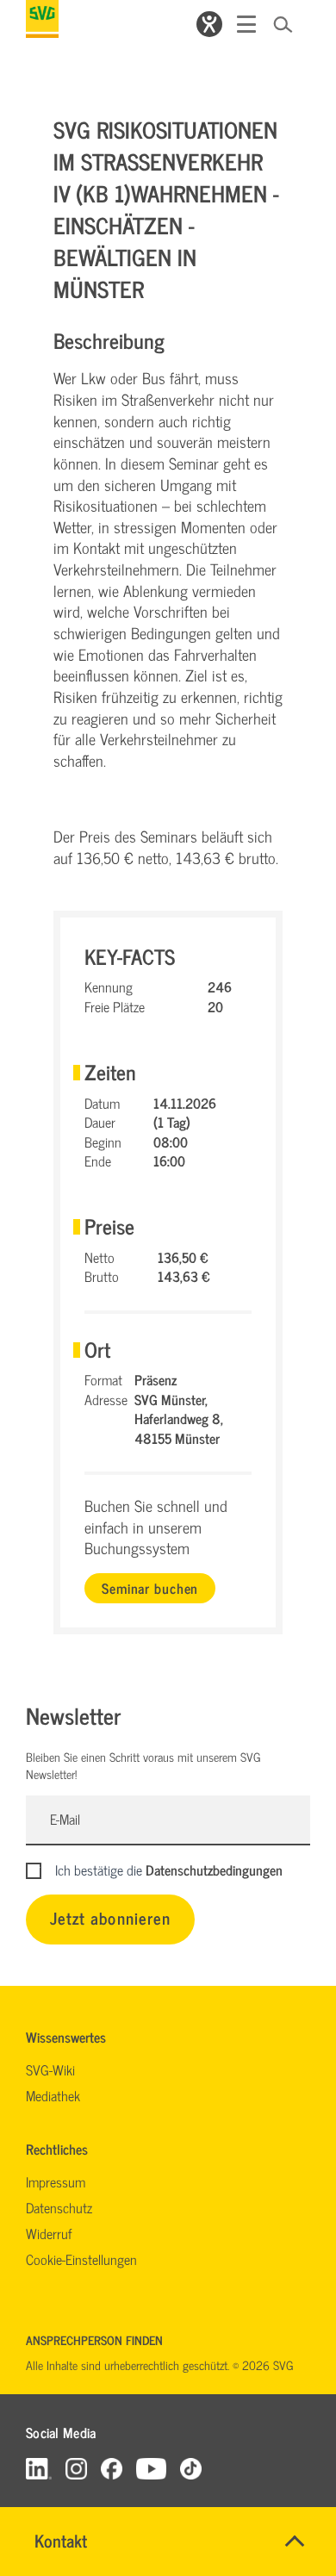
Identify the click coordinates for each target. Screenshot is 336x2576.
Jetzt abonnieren (110, 1917)
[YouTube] (152, 2468)
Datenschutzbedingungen (214, 1870)
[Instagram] (76, 2468)
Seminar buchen (150, 1588)
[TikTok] (191, 2468)
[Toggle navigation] (246, 24)
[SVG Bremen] (42, 19)
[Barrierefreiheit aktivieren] (209, 24)
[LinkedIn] (39, 2468)
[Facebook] (112, 2468)
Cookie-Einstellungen (81, 2259)
